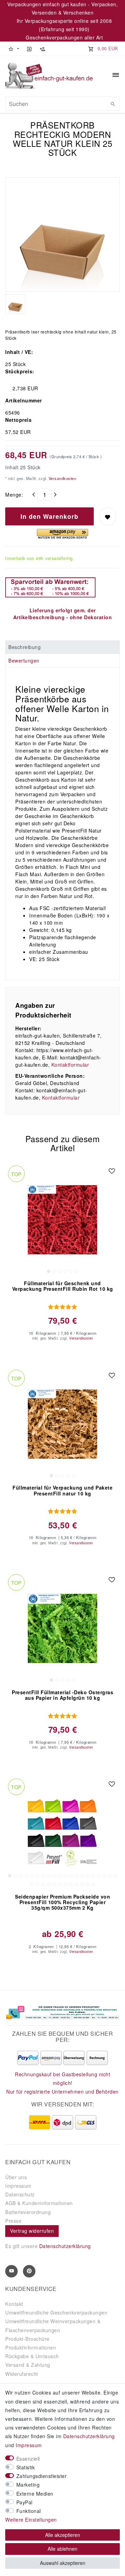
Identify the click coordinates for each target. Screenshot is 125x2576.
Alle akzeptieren (63, 2535)
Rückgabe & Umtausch (32, 2356)
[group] (62, 1220)
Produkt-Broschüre (27, 2339)
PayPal (24, 2502)
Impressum (18, 2186)
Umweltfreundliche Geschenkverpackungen (56, 2312)
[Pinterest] (29, 2271)
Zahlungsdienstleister (42, 2476)
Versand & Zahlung (28, 2365)
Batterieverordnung (28, 2212)
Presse (13, 2221)
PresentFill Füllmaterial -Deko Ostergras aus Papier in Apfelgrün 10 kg (62, 1695)
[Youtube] (11, 2271)
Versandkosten (62, 478)
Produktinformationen (31, 2347)
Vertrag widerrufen (32, 2231)
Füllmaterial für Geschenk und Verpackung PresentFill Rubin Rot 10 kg (63, 1286)
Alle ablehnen (62, 2549)
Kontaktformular (70, 1065)
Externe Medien (35, 2494)
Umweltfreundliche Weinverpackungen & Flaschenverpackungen (53, 2325)
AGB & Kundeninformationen (39, 2203)
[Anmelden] (29, 48)
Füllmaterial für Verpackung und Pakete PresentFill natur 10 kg (62, 1491)
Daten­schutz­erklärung (89, 2436)
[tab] (62, 647)
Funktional (29, 2511)
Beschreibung (24, 647)
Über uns (16, 2177)
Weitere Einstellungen (31, 2520)
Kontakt (14, 2304)
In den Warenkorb (49, 516)
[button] (14, 48)
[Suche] (113, 104)
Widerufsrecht (22, 2374)
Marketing (28, 2485)
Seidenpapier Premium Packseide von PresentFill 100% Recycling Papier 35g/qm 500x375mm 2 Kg (62, 1902)
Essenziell (28, 2459)
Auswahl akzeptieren (63, 2563)
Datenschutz (20, 2194)
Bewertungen (24, 660)
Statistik (26, 2467)
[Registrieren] (42, 48)
